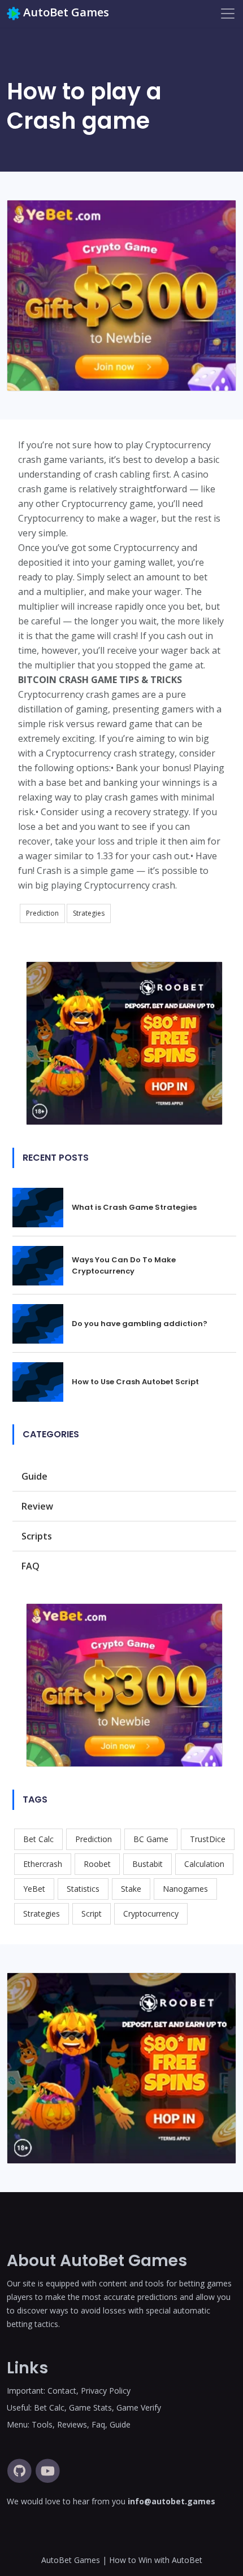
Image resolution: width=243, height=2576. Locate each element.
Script (92, 1914)
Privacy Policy (106, 2391)
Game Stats (90, 2407)
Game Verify (139, 2407)
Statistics (83, 1889)
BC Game (151, 1839)
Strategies (89, 913)
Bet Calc (38, 1839)
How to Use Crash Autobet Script (135, 1382)
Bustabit (147, 1864)
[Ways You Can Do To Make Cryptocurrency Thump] (42, 1265)
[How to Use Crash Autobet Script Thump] (42, 1381)
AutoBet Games (66, 12)
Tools (42, 2424)
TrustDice (208, 1839)
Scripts (37, 1536)
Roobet (97, 1864)
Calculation (204, 1864)
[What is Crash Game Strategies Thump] (42, 1206)
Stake (131, 1889)
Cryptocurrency (151, 1914)
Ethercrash (43, 1864)
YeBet (34, 1889)
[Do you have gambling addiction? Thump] (42, 1323)
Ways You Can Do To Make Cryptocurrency (124, 1265)
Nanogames (185, 1889)
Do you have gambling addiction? (140, 1324)
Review (37, 1506)
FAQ (31, 1566)
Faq (98, 2424)
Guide (34, 1476)
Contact (62, 2391)
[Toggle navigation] (228, 14)
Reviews (72, 2424)
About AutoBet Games (97, 2261)
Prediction (42, 913)
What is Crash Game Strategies (134, 1207)
